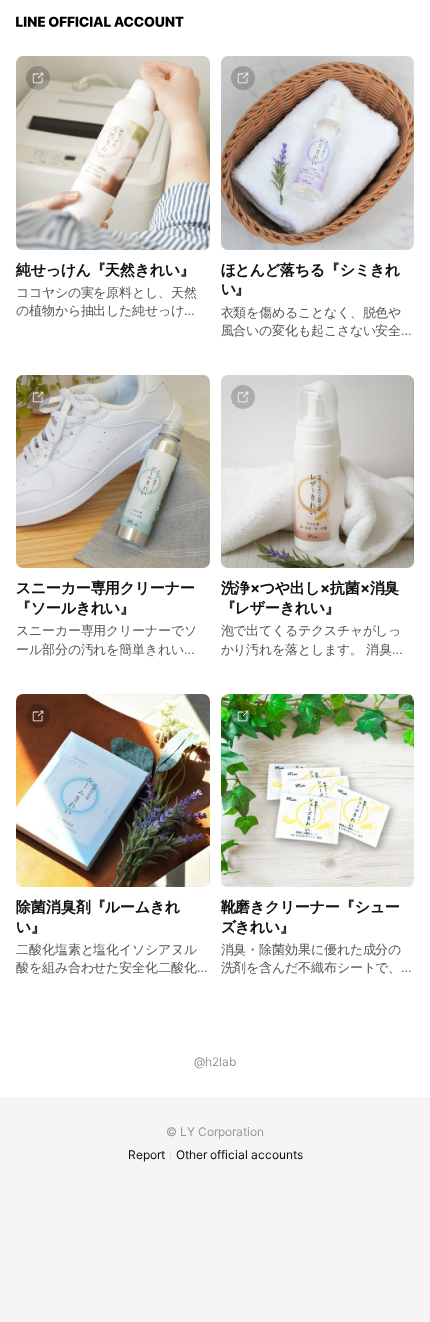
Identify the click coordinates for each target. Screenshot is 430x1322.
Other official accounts (239, 1154)
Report (146, 1154)
